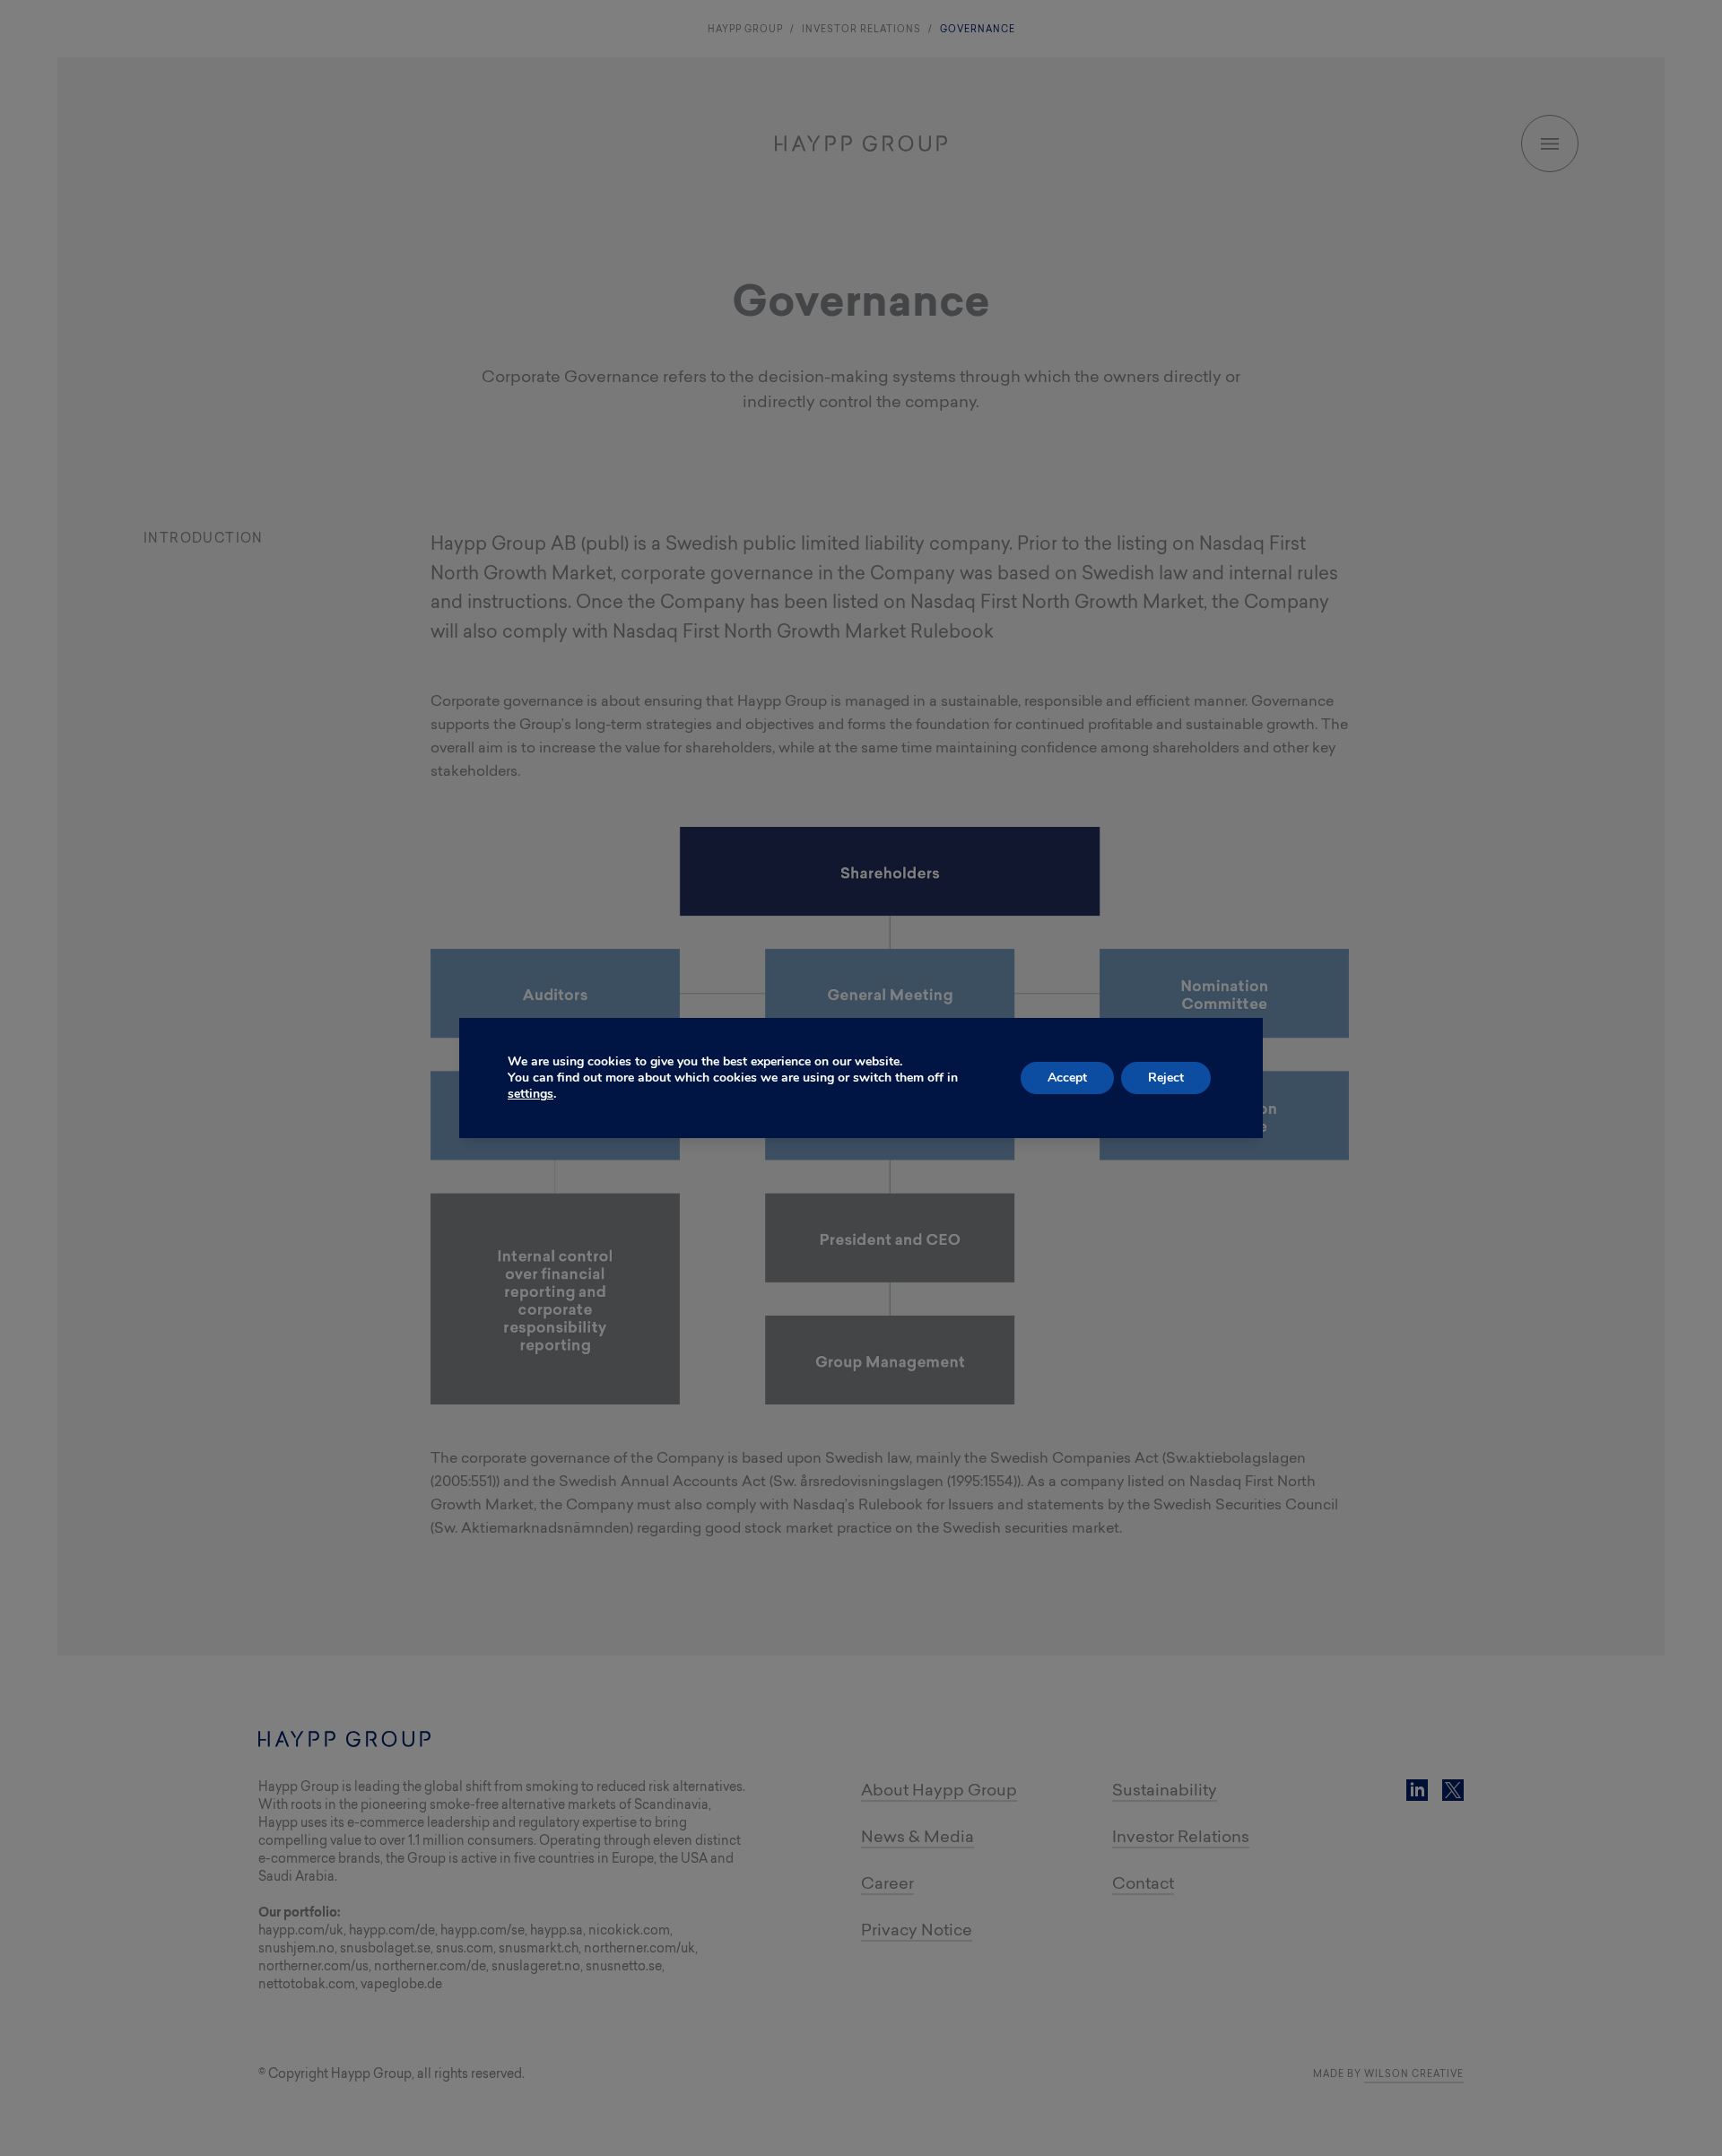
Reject (1166, 1078)
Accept (1067, 1078)
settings (531, 1094)
